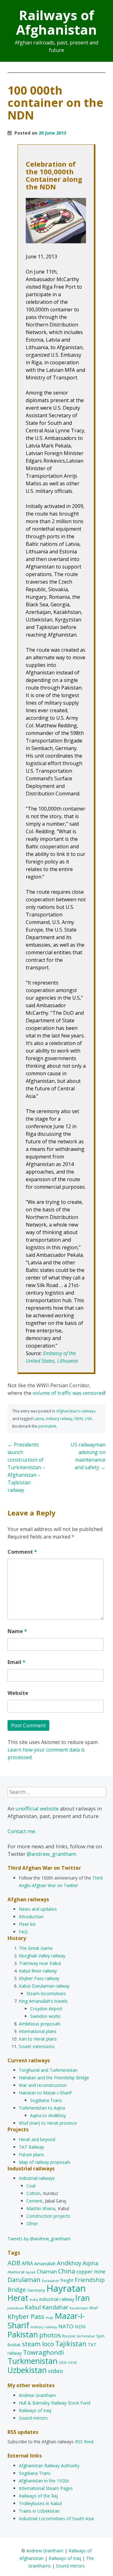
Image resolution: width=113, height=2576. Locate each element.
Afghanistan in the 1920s (44, 2481)
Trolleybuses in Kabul (40, 2503)
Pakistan (23, 2334)
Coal (31, 2186)
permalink (47, 1426)
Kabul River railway (38, 1971)
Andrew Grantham (37, 2395)
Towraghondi (43, 2352)
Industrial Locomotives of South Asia (56, 2518)
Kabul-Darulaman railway (44, 1986)
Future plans (31, 2154)
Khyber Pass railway (39, 1978)
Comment (22, 1552)
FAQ (23, 1932)
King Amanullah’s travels (43, 2001)
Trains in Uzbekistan (39, 2511)
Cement (34, 2201)
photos (50, 2335)
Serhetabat (86, 2336)
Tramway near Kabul (40, 1963)
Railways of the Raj (38, 2496)
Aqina (90, 2263)
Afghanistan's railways (76, 1411)
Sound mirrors (33, 2418)
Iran (83, 2298)
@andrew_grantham (51, 1854)
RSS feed (84, 2442)
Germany (36, 2290)
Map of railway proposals (45, 2162)
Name (17, 1631)
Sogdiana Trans (46, 2100)
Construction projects (48, 2216)
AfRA (27, 2263)
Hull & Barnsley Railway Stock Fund (55, 2403)
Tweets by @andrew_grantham (39, 2239)
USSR (72, 2362)
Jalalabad (16, 2308)
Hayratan (66, 2288)
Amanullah (45, 2264)
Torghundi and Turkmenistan (48, 2070)
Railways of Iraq (35, 2410)
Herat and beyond (37, 2139)
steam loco (38, 2344)
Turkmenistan (32, 2361)
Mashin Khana (41, 2208)
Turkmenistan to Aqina (42, 2108)
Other (32, 2224)
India (34, 2299)
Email (16, 1662)
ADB (14, 2263)
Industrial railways (37, 2178)
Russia (69, 2336)
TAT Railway (31, 2147)
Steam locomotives (46, 1993)
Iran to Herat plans (38, 2039)
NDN (79, 1419)
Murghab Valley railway (42, 1956)
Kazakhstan (79, 2308)
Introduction (31, 1917)
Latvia (39, 1419)
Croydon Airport (46, 2009)
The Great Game (36, 1948)
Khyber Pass (26, 2316)
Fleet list (27, 1924)
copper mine (91, 2272)
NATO (66, 2326)
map (49, 2317)
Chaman (47, 2271)
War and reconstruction (43, 2085)
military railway (59, 1419)
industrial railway (57, 2299)
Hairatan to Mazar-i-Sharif (45, 2093)
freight (67, 2280)
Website (18, 1693)
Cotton (33, 2193)
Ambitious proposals (40, 2024)
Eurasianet (50, 2281)
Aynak (31, 2272)
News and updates (38, 1909)
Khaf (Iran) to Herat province (48, 2123)
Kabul (33, 2307)
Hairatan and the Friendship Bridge (54, 2078)
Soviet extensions (37, 2046)
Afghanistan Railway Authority (49, 2466)
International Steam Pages (46, 2488)
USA (88, 1419)
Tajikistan (71, 2344)
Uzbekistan (27, 2370)
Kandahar (55, 2307)
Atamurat (16, 2272)
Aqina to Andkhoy (48, 2115)
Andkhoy (69, 2263)
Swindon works (46, 2016)
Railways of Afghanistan (56, 22)
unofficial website (37, 1808)
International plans (38, 2031)
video (56, 2371)
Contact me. (22, 1831)
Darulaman (24, 2280)
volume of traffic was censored (69, 1393)
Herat (18, 2298)
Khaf (94, 2308)
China (67, 2271)
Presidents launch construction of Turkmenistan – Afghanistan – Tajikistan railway (26, 1467)
